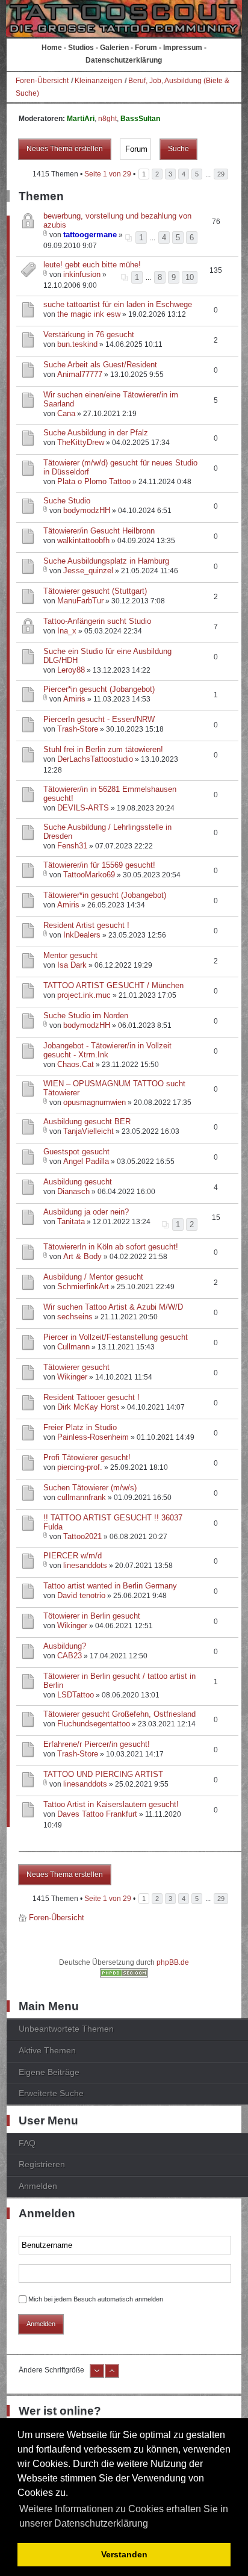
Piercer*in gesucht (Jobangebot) (99, 689)
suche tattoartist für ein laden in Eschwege (118, 304)
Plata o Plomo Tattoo (94, 481)
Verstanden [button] (124, 2554)
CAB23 (70, 1656)
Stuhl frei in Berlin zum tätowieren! (103, 749)
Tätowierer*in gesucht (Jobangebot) (105, 895)
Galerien (114, 48)
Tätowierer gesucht (76, 1367)
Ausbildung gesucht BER (87, 1122)
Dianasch (73, 1191)
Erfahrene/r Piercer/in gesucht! (97, 1744)
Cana (66, 413)
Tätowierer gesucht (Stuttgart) (95, 591)
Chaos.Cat (76, 1064)
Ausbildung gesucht (78, 1182)
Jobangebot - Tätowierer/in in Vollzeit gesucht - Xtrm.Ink (107, 1050)
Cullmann (73, 1347)
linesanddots (85, 1565)
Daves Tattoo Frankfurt (97, 1814)
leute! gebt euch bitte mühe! (92, 265)
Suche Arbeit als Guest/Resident (100, 365)
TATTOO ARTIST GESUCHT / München (113, 985)
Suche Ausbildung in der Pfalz (96, 433)
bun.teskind (77, 344)
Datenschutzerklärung (124, 60)
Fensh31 (72, 846)
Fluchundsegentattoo (94, 1724)
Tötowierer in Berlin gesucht (92, 1616)
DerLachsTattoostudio (95, 759)
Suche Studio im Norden (86, 1016)
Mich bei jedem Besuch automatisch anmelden (96, 2299)
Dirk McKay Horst (88, 1407)
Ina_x (67, 631)
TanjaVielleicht (88, 1131)
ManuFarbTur (80, 601)
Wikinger (72, 1377)
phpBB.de (173, 1962)
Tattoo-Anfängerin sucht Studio (97, 621)
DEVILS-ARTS (83, 808)
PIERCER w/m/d (73, 1556)
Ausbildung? (65, 1646)
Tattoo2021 (82, 1536)
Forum (146, 48)
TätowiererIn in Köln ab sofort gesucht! (111, 1247)
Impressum (183, 48)
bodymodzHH (87, 510)
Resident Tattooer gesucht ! (91, 1397)
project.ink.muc (84, 995)
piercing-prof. (80, 1467)
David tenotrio (81, 1595)
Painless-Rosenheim (93, 1437)
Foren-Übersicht (42, 81)
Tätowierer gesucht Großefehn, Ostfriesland (119, 1714)
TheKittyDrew (81, 442)
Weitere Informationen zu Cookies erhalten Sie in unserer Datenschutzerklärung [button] (124, 2516)
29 (221, 174)
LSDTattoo (76, 1695)
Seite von (108, 174)
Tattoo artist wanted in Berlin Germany (110, 1586)
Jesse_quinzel (88, 571)
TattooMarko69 (89, 875)
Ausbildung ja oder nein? (86, 1212)
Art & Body (82, 1256)
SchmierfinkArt (83, 1286)
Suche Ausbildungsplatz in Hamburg (106, 561)
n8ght (107, 119)
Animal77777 (80, 374)
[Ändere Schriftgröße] (97, 2375)
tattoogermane (90, 235)
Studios (81, 48)
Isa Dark (72, 965)
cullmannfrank (82, 1497)
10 (190, 277)
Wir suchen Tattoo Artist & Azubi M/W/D (113, 1307)
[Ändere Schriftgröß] (112, 2375)
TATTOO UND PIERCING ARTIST (103, 1774)
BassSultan (140, 119)
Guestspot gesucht (76, 1152)
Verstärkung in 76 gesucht (89, 334)
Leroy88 (71, 670)
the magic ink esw (89, 314)
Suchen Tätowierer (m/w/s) (90, 1488)
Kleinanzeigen (98, 81)
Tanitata (71, 1221)
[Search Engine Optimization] (124, 1975)
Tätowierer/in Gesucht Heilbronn (99, 531)
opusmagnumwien (95, 1102)
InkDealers (82, 935)
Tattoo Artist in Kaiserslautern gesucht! (111, 1804)
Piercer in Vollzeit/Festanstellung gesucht (116, 1337)
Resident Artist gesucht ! (86, 925)
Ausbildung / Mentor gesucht (93, 1277)
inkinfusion (82, 274)
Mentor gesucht (70, 955)
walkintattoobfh (83, 540)
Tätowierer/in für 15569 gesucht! (99, 865)
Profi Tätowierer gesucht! (87, 1458)
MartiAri (81, 119)
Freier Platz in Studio (80, 1427)
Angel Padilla (86, 1161)
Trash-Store (78, 729)
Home (52, 48)
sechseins (75, 1317)
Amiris (74, 699)
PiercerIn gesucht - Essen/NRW (99, 719)
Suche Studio (67, 501)
